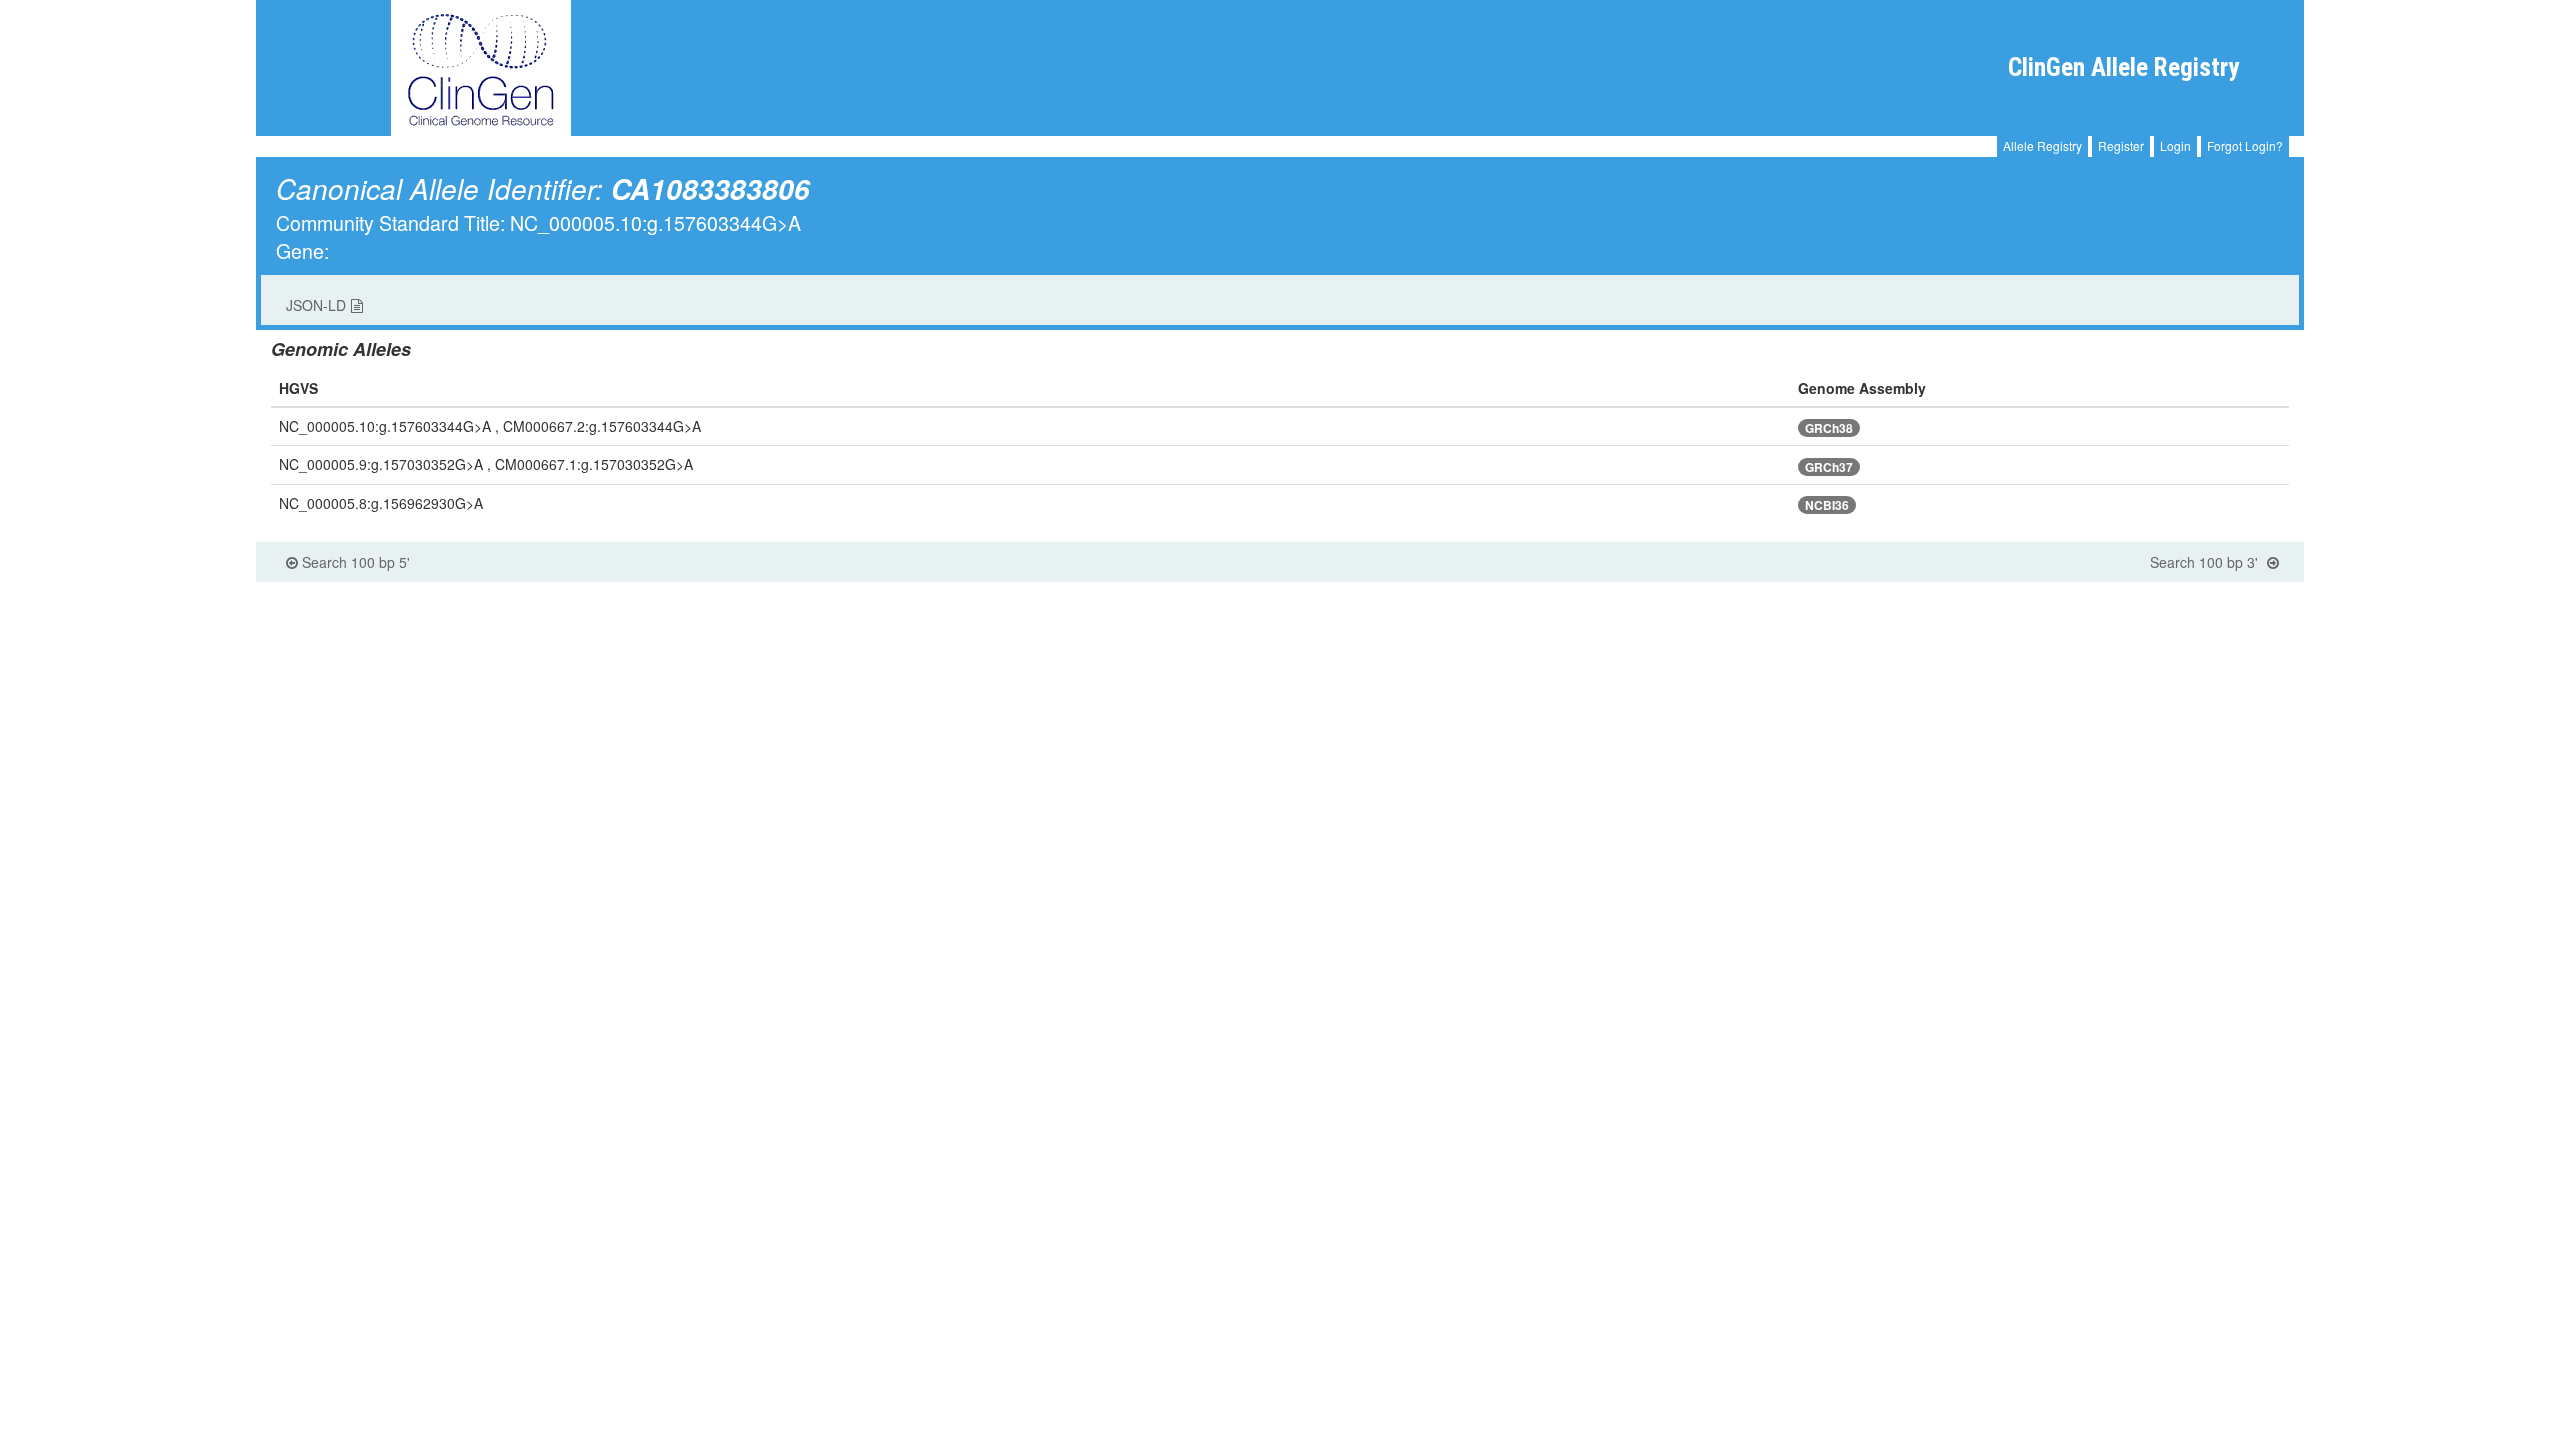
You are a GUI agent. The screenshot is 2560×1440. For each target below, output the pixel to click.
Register (2121, 145)
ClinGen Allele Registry (2123, 67)
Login (2175, 145)
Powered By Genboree (2215, 592)
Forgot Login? (2245, 145)
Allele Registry (2042, 145)
